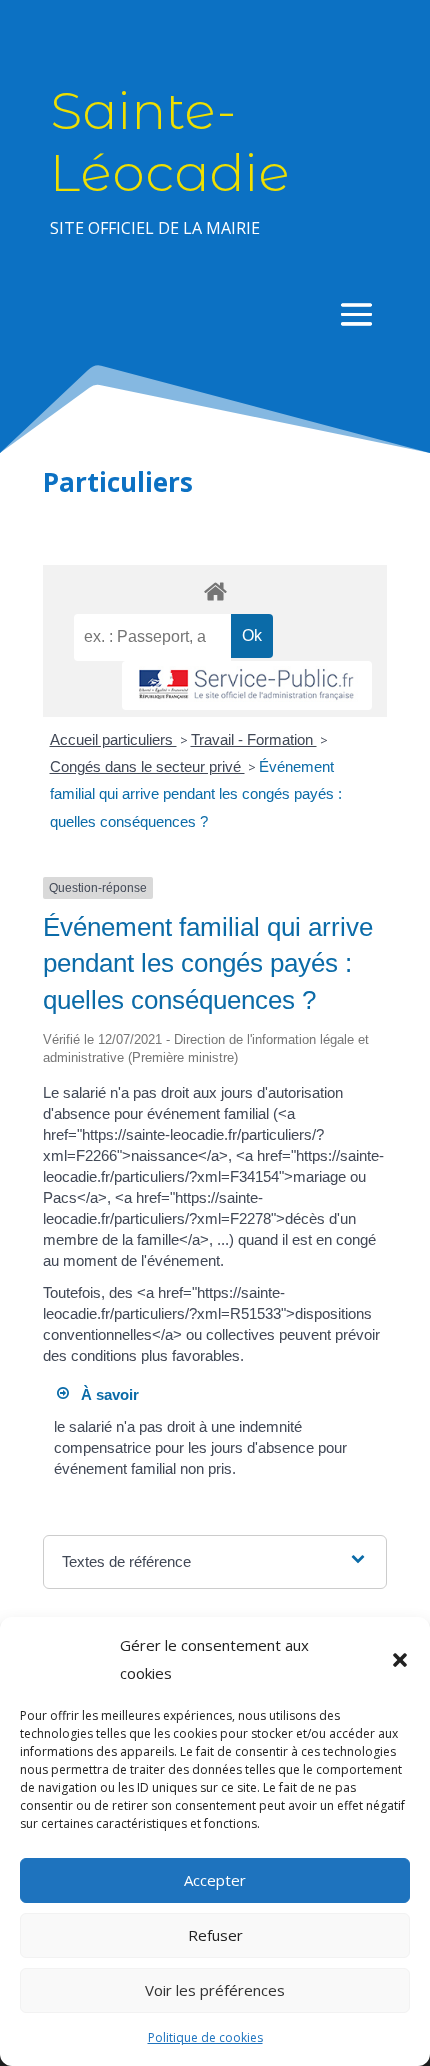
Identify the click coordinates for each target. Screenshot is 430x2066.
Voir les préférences (215, 1990)
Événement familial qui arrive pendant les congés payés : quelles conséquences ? (196, 793)
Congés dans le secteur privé (147, 766)
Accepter (215, 1880)
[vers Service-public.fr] (247, 685)
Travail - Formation (254, 739)
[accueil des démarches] (215, 590)
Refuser (215, 1935)
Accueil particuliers (113, 739)
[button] (400, 1660)
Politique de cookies (205, 2037)
